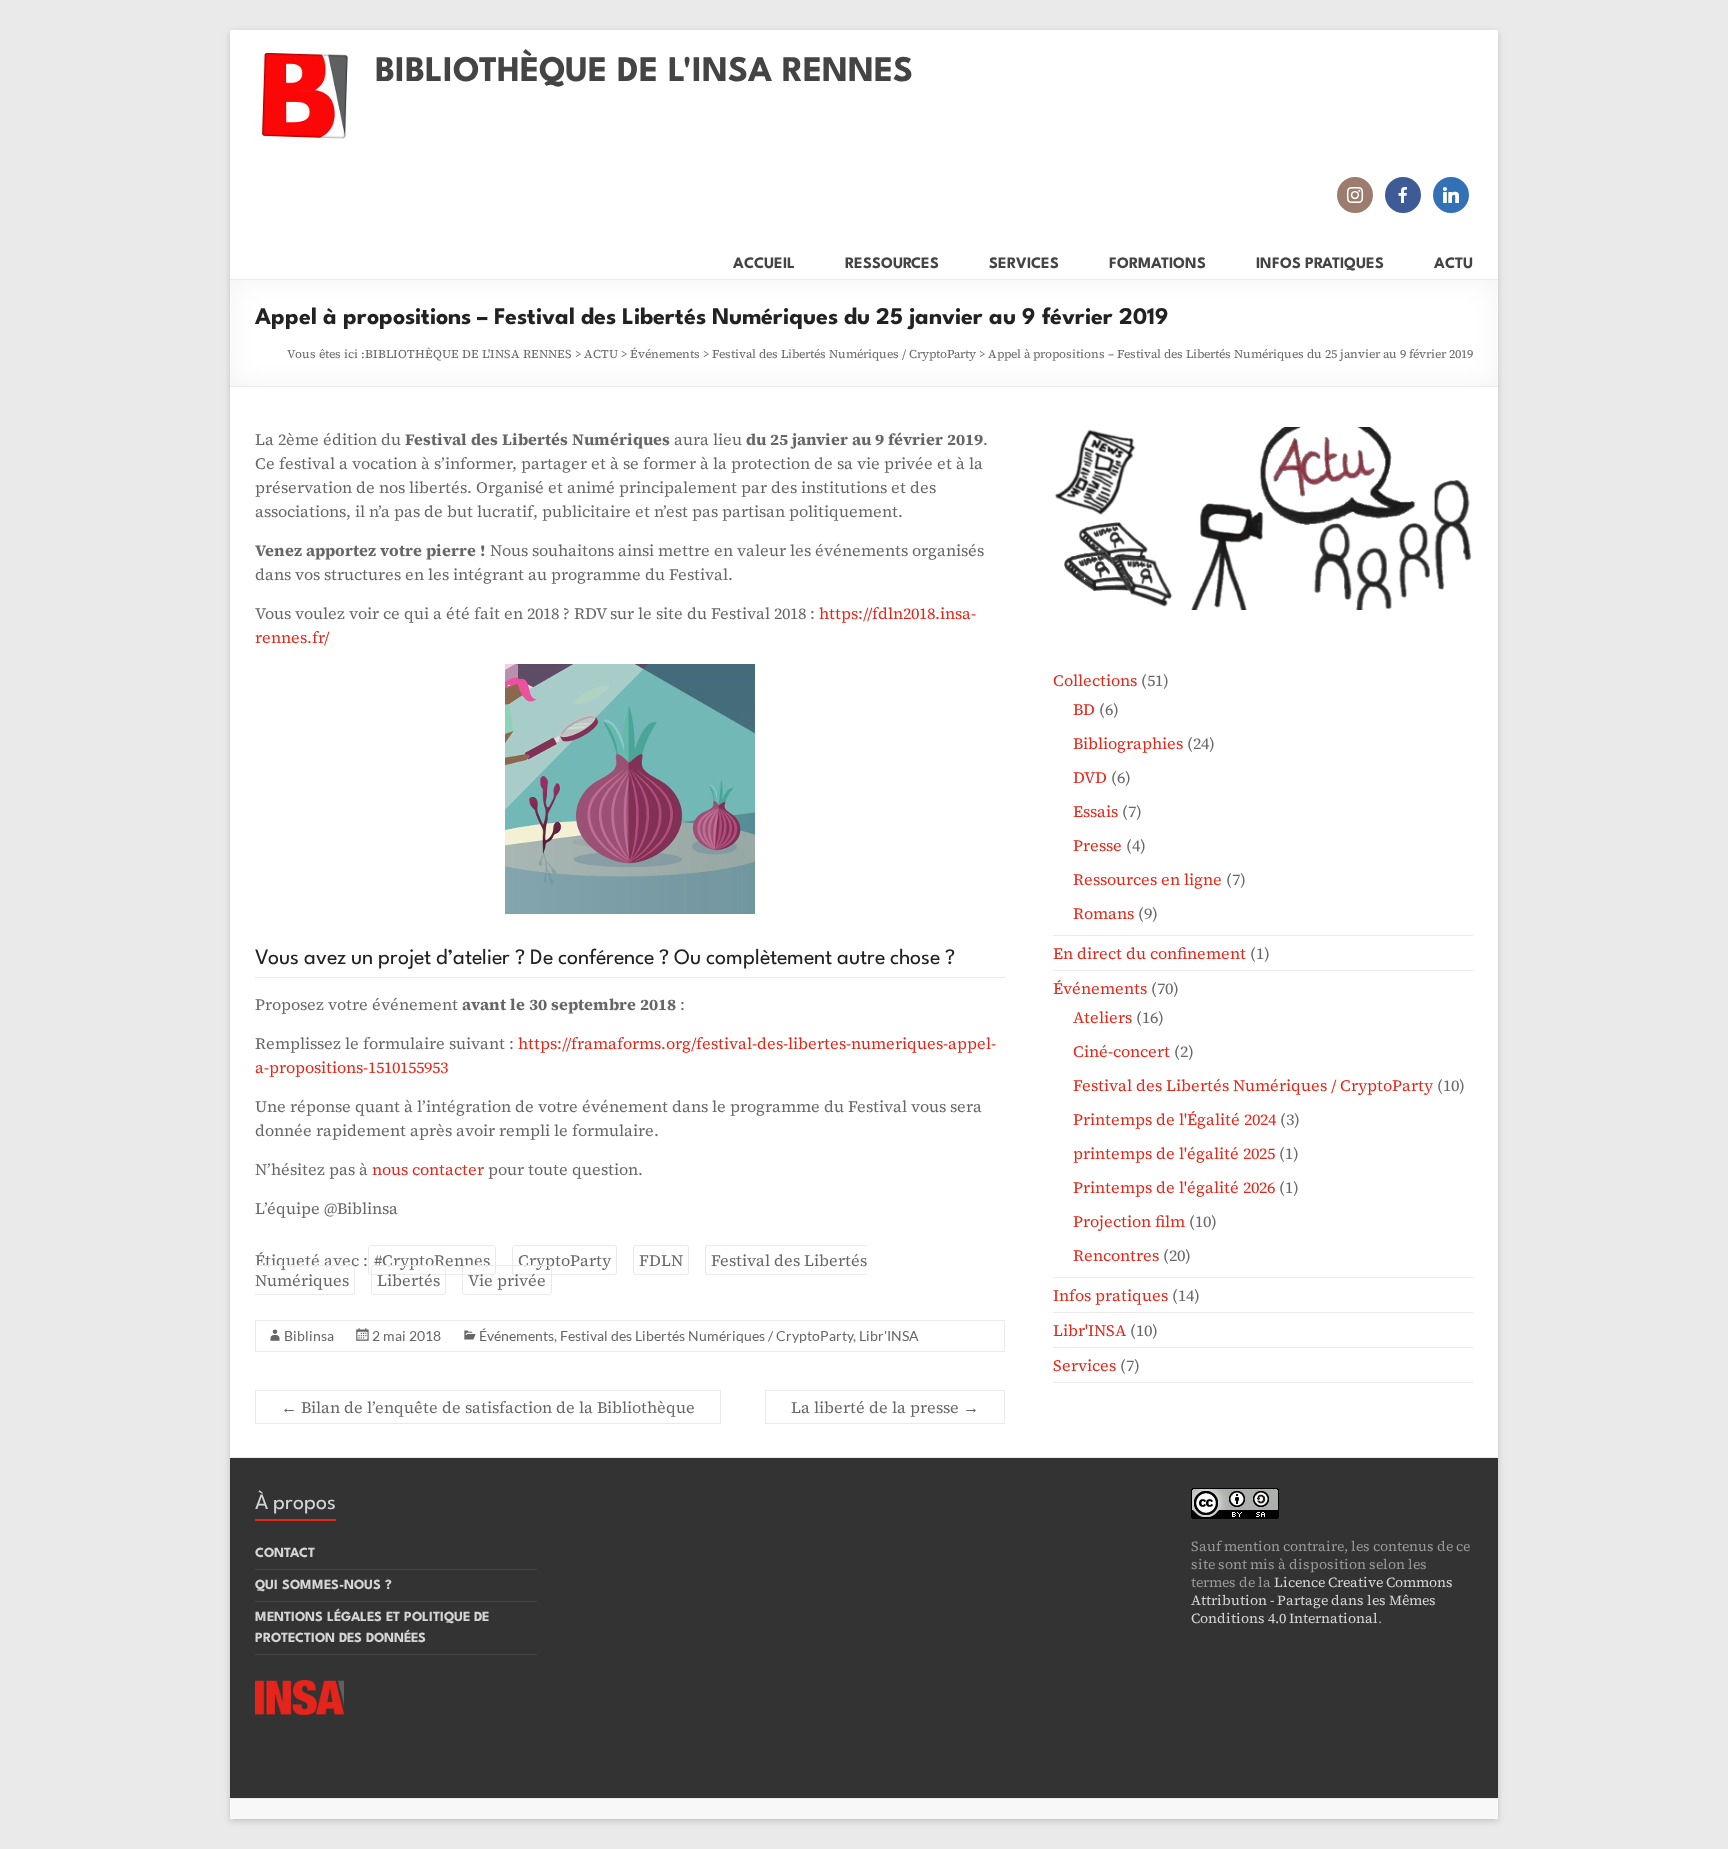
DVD (1090, 777)
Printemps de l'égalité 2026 (1174, 1187)
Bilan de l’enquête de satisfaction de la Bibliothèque (488, 1407)
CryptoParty (564, 1260)
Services (1084, 1365)
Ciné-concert (1121, 1051)
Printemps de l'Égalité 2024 (1174, 1119)
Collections (1095, 680)
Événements (665, 354)
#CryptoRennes (432, 1260)
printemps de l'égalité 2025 (1174, 1153)
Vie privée (507, 1280)
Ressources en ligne (1147, 879)
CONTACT (285, 1553)
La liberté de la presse (885, 1407)
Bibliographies (1128, 743)
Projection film (1129, 1221)
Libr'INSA (889, 1335)
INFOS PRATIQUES (1320, 260)
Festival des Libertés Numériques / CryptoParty (844, 354)
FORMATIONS (1157, 260)
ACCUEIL (764, 260)
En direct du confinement (1149, 953)
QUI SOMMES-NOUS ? (323, 1585)
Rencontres (1116, 1255)
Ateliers (1102, 1017)
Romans (1103, 913)
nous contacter (428, 1169)
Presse (1097, 845)
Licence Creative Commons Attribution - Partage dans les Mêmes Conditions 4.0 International (1322, 1600)
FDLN (661, 1260)
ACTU (1453, 260)
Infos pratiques (1110, 1295)
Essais (1095, 811)
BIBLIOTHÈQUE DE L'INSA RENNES (644, 72)
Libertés (408, 1280)
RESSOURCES (892, 260)
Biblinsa (309, 1335)
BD (1084, 709)
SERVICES (1024, 260)
